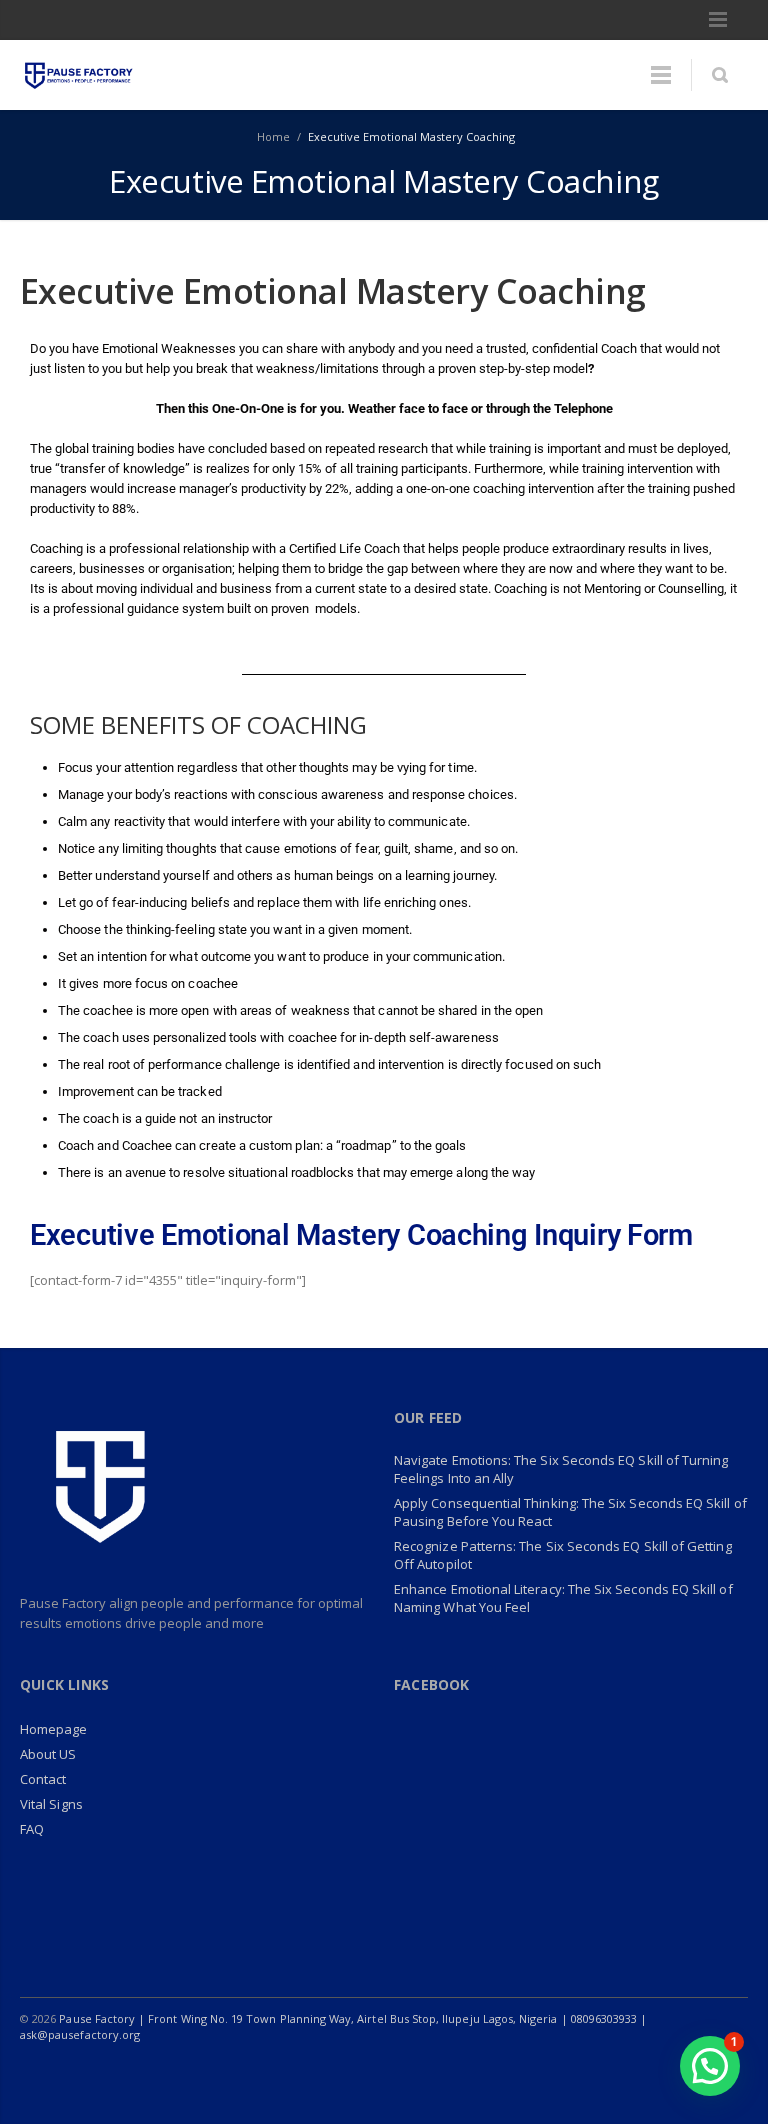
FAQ (32, 1829)
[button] (710, 2066)
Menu (718, 20)
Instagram (602, 2074)
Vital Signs (51, 1804)
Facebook (476, 2074)
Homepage (54, 1729)
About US (48, 1754)
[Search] (719, 75)
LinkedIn (560, 2074)
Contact (43, 1779)
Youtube (644, 2074)
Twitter (518, 2074)
